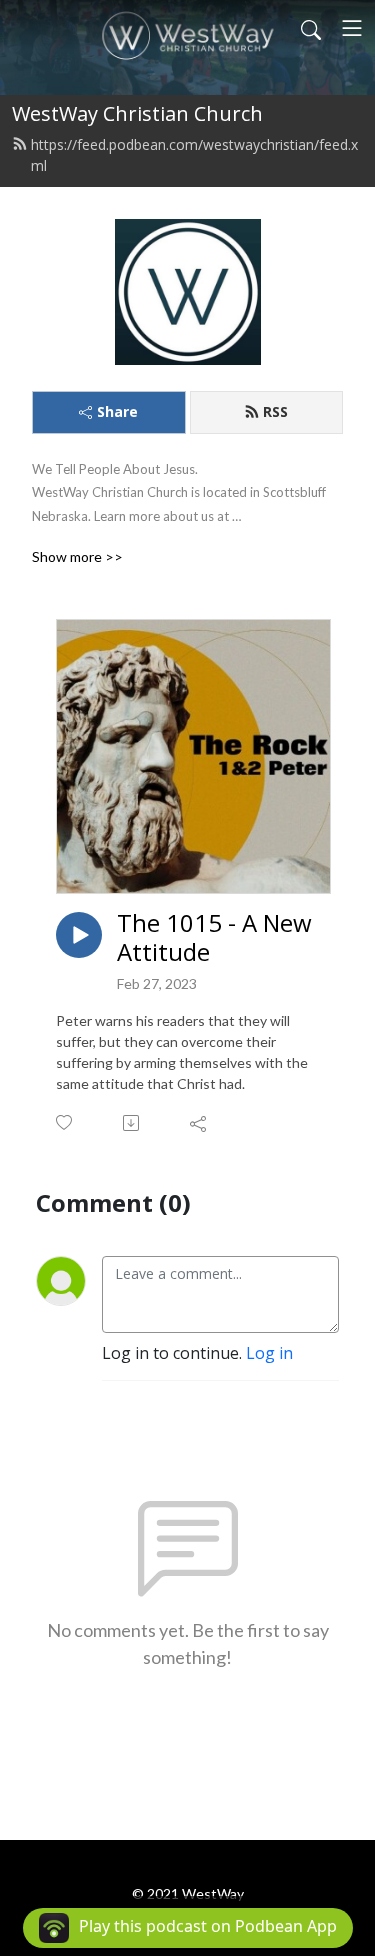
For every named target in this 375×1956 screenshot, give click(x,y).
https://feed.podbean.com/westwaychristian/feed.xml (194, 155)
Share (117, 411)
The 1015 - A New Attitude (214, 938)
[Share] (199, 1123)
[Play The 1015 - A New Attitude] (79, 935)
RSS (275, 411)
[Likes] (65, 1122)
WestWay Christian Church (137, 113)
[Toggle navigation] (352, 28)
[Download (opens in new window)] (132, 1123)
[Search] (311, 28)
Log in (269, 1353)
